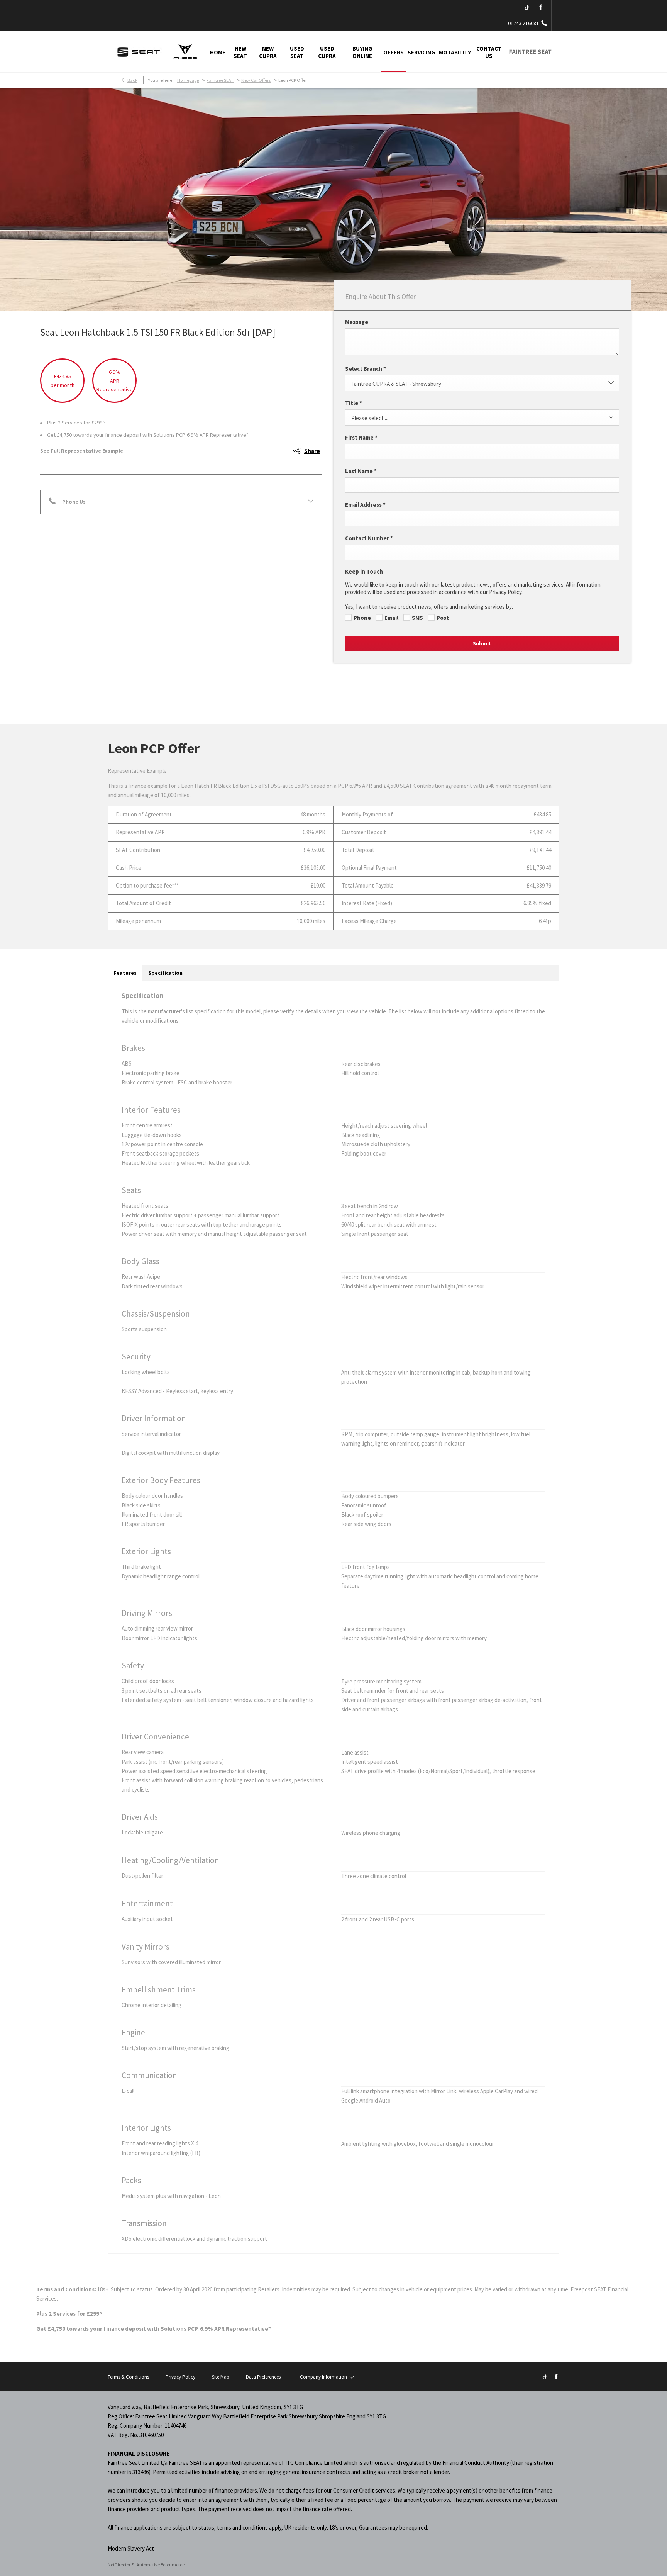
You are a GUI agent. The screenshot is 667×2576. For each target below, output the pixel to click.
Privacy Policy (180, 2377)
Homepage (188, 80)
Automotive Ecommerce (161, 2565)
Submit (482, 643)
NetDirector (119, 2565)
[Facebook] (541, 8)
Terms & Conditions (128, 2377)
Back (132, 80)
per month (63, 385)
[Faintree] (139, 52)
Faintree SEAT (220, 80)
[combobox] (482, 383)
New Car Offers (256, 80)
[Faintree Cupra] (185, 52)
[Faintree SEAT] (530, 52)
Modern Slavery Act (131, 2548)
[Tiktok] (527, 8)
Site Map (221, 2377)
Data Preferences (263, 2377)
